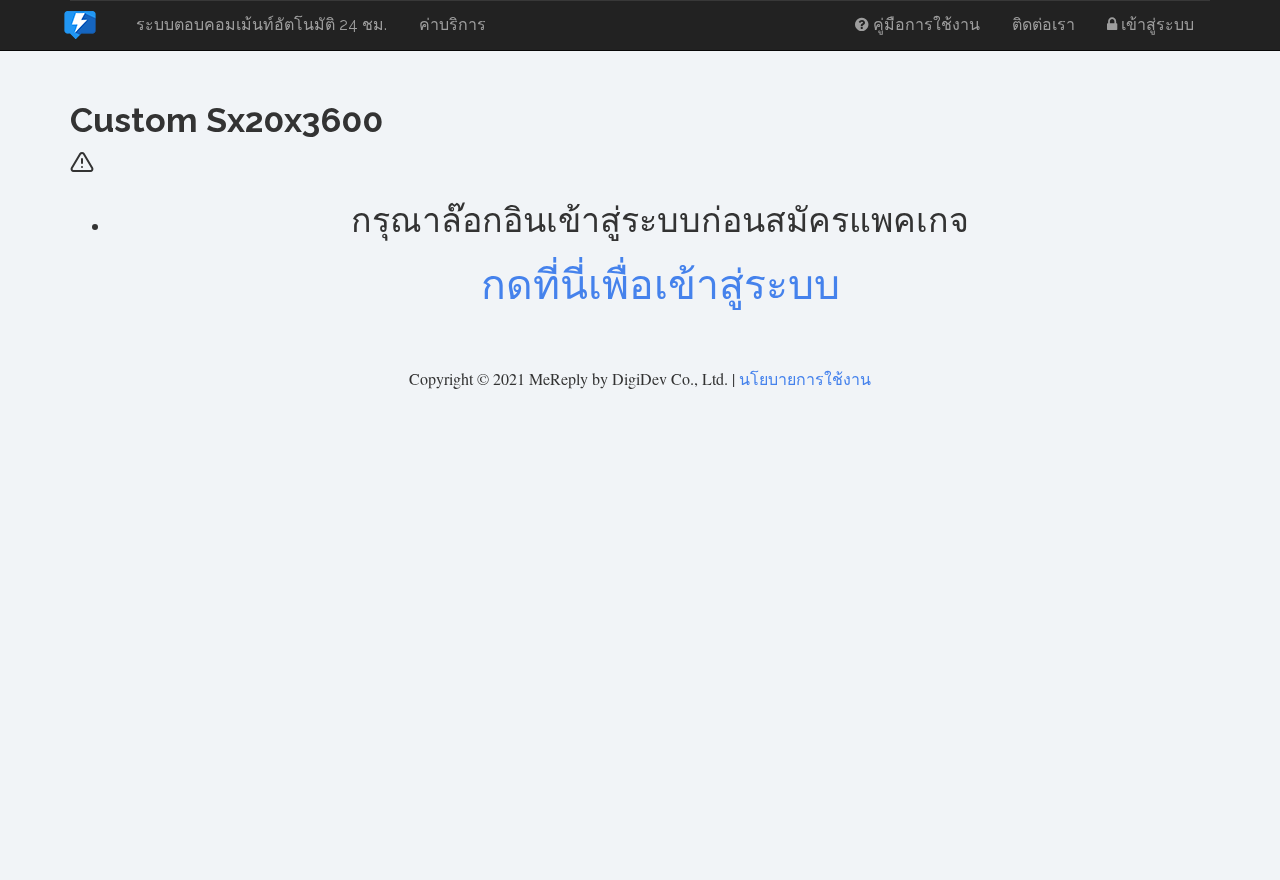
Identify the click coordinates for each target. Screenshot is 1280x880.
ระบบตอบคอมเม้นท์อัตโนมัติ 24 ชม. (261, 24)
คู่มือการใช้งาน (924, 24)
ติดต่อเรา (1043, 24)
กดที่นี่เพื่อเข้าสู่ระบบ (660, 284)
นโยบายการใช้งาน (805, 378)
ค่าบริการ (452, 24)
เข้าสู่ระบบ (1155, 24)
